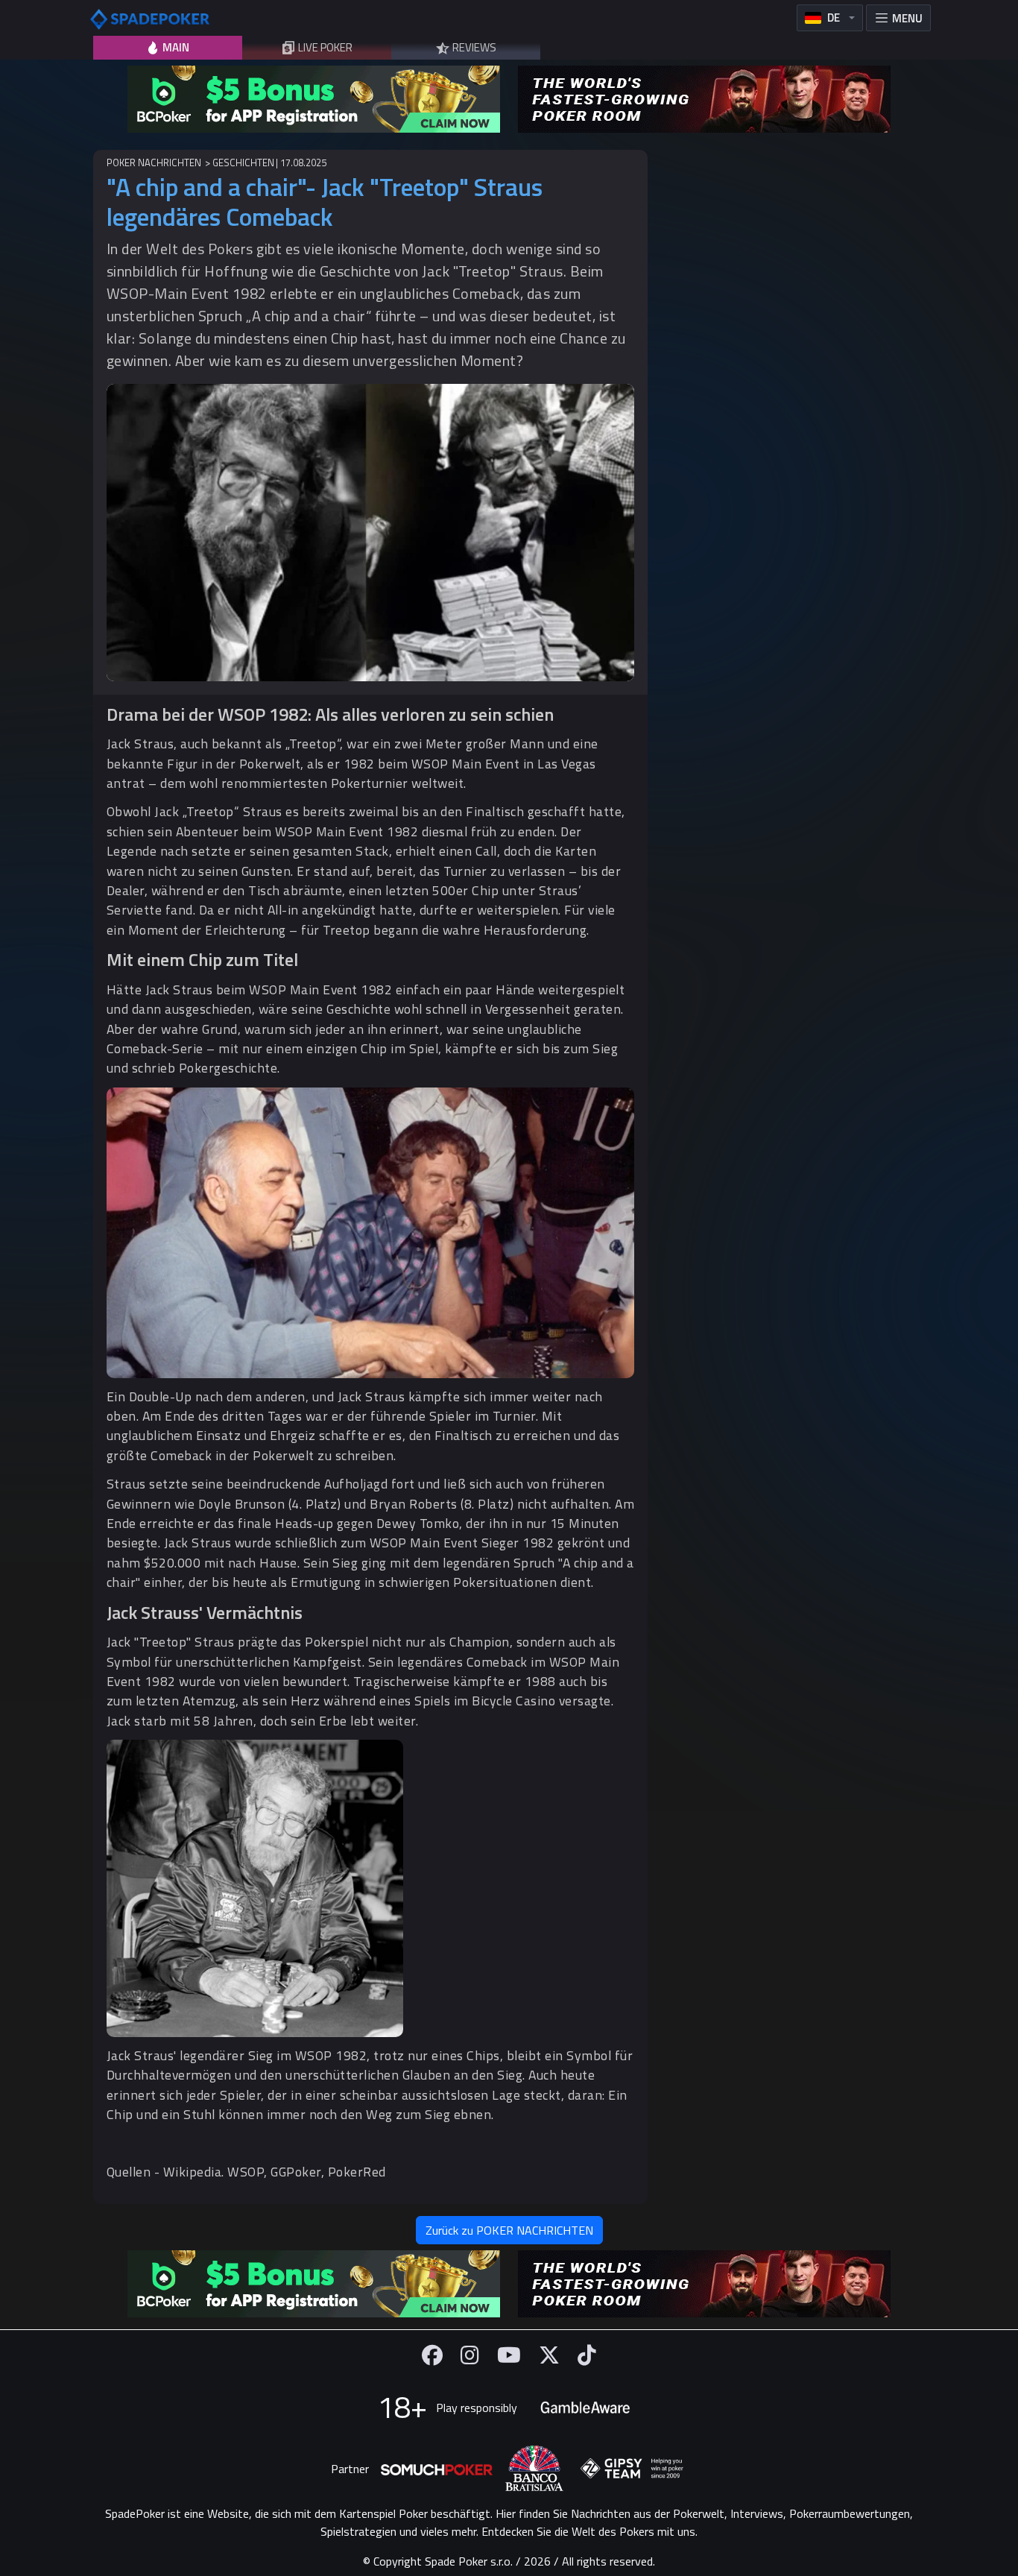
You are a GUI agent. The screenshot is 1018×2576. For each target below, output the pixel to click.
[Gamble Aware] (585, 2408)
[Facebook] (432, 2355)
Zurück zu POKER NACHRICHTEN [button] (509, 2230)
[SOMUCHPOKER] (437, 2469)
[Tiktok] (587, 2355)
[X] (549, 2355)
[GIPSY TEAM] (632, 2469)
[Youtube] (509, 2355)
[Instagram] (470, 2355)
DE (834, 18)
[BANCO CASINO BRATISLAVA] (534, 2468)
